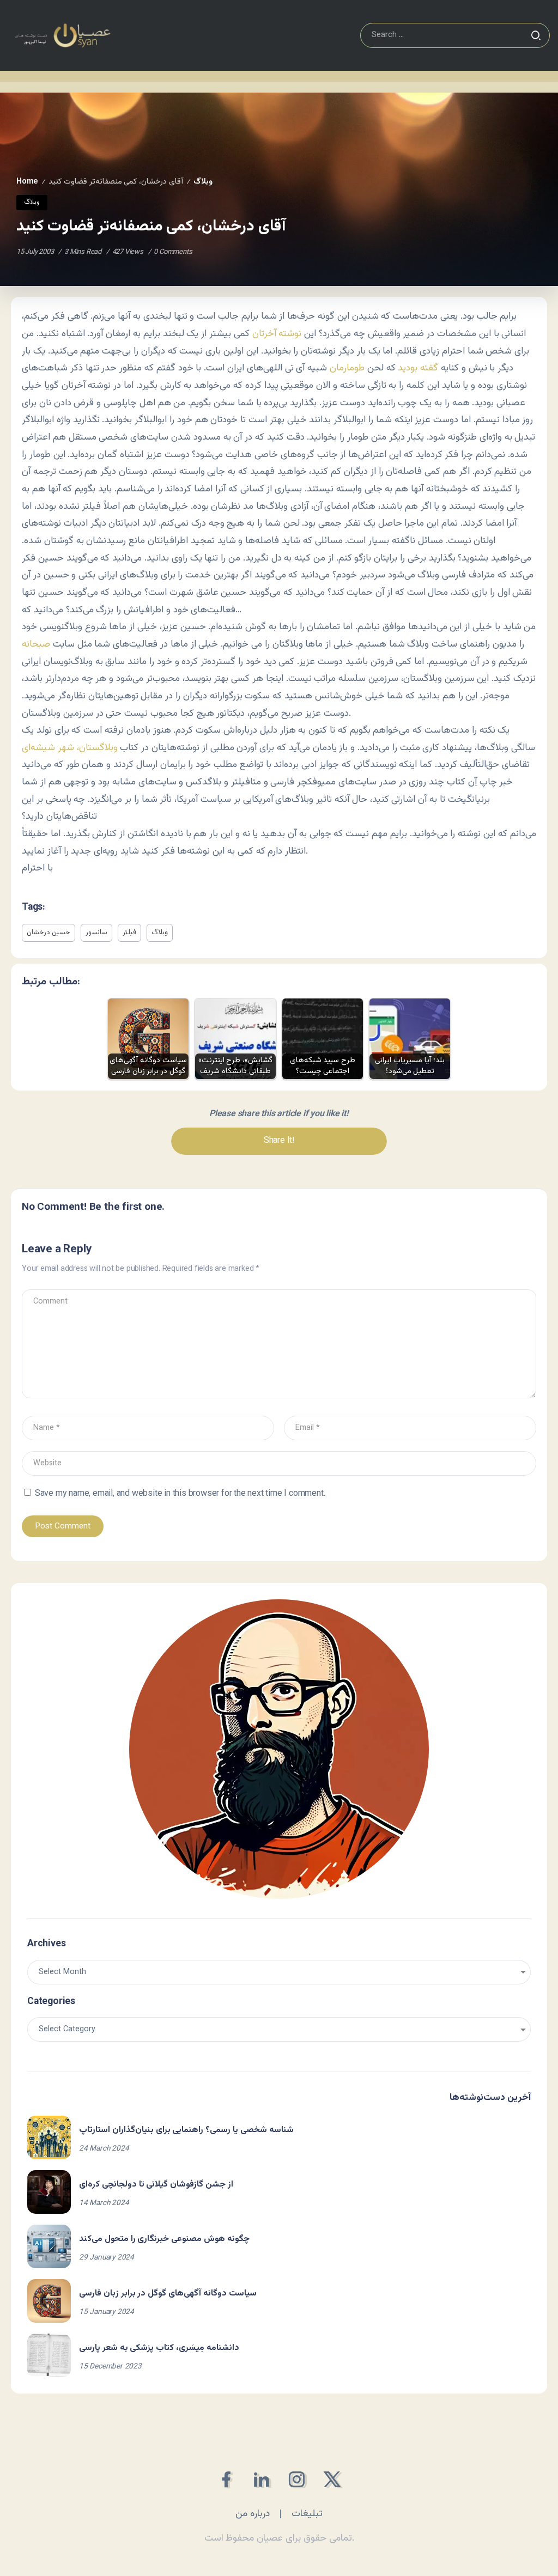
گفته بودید (419, 368)
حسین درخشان (48, 933)
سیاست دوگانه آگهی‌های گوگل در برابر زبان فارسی (168, 2294)
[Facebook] (226, 2479)
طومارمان (347, 368)
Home (27, 182)
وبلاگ (203, 182)
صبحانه (36, 644)
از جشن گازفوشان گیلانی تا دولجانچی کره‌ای (156, 2185)
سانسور (96, 933)
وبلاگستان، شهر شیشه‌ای (70, 748)
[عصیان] (62, 36)
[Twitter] (332, 2479)
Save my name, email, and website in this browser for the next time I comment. (180, 1494)
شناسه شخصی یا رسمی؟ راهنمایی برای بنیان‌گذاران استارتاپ (186, 2130)
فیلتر (129, 933)
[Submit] (536, 35)
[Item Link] (49, 2137)
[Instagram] (297, 2479)
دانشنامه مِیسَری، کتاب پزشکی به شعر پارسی (159, 2348)
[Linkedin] (261, 2479)
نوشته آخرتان (277, 334)
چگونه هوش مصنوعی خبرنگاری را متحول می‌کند (164, 2239)
